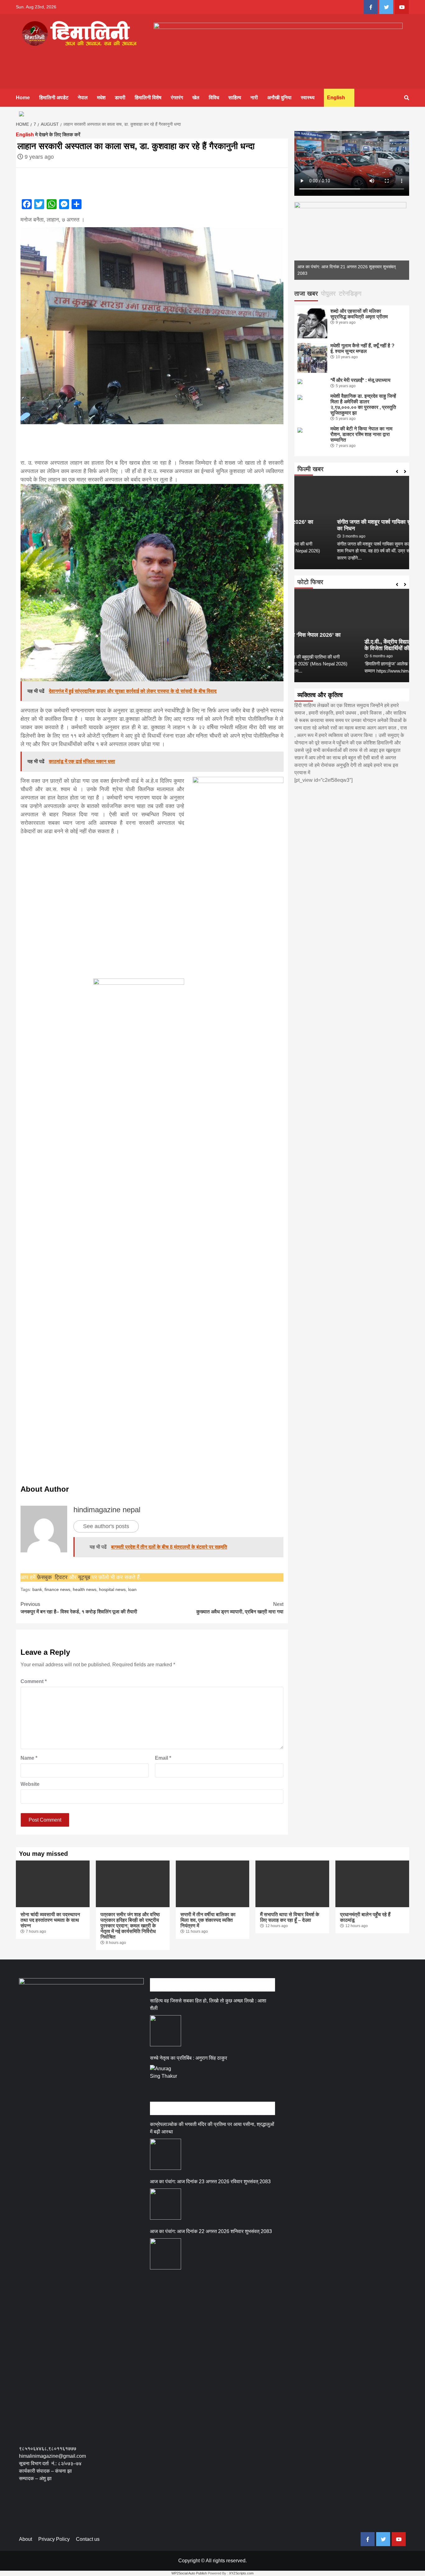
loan (132, 1589)
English (336, 98)
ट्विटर (62, 1577)
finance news (57, 1589)
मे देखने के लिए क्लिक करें (48, 135)
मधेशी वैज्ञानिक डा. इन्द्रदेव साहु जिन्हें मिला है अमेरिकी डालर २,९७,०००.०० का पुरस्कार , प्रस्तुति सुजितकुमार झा (363, 404)
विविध (214, 98)
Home (23, 98)
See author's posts (106, 1526)
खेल (196, 98)
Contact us (88, 2539)
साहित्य (235, 98)
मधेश (101, 98)
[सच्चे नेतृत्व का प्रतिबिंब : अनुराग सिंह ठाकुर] (166, 2081)
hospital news (112, 1589)
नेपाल (83, 98)
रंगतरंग (177, 98)
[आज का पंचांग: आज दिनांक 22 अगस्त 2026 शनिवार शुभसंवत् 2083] (166, 2254)
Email (163, 1758)
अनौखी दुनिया (279, 98)
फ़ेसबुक (44, 1577)
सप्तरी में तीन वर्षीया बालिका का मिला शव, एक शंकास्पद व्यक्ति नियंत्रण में (208, 1920)
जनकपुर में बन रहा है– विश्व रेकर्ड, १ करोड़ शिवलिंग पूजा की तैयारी (79, 1608)
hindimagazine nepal (107, 1510)
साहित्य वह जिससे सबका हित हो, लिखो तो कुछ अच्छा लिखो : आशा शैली (208, 2004)
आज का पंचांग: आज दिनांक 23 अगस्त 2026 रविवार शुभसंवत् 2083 (210, 2182)
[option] (352, 241)
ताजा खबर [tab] (306, 293)
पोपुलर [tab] (328, 293)
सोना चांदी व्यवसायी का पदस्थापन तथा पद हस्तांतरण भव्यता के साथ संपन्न (50, 1920)
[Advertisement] (152, 468)
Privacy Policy (54, 2539)
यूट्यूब (84, 1577)
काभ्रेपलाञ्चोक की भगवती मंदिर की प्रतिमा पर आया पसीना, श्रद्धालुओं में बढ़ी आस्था (212, 2128)
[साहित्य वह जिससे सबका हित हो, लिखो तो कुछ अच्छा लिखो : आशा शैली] (166, 2031)
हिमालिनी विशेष (148, 98)
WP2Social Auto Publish (189, 2573)
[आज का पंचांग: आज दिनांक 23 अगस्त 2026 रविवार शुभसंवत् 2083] (166, 2204)
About (26, 2539)
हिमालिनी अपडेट (54, 98)
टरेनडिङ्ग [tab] (350, 293)
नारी (254, 98)
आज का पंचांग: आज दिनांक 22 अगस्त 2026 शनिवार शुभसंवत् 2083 (211, 2231)
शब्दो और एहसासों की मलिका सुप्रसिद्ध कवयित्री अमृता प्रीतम (359, 314)
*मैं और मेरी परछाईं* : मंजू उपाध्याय (360, 380)
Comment (34, 1681)
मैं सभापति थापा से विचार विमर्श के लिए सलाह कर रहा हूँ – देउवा (290, 1917)
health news (85, 1589)
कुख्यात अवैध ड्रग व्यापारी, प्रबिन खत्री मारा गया (240, 1608)
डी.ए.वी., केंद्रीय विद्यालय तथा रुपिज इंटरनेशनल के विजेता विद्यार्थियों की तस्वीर (349, 645)
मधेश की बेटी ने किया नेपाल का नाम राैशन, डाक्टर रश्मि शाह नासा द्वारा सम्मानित (361, 434)
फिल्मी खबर (311, 469)
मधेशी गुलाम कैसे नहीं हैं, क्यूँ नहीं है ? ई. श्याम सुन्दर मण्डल (362, 348)
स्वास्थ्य (308, 98)
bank (37, 1589)
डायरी (120, 98)
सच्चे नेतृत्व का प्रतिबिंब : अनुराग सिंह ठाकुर (189, 2058)
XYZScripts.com (241, 2573)
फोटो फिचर (310, 582)
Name (29, 1758)
